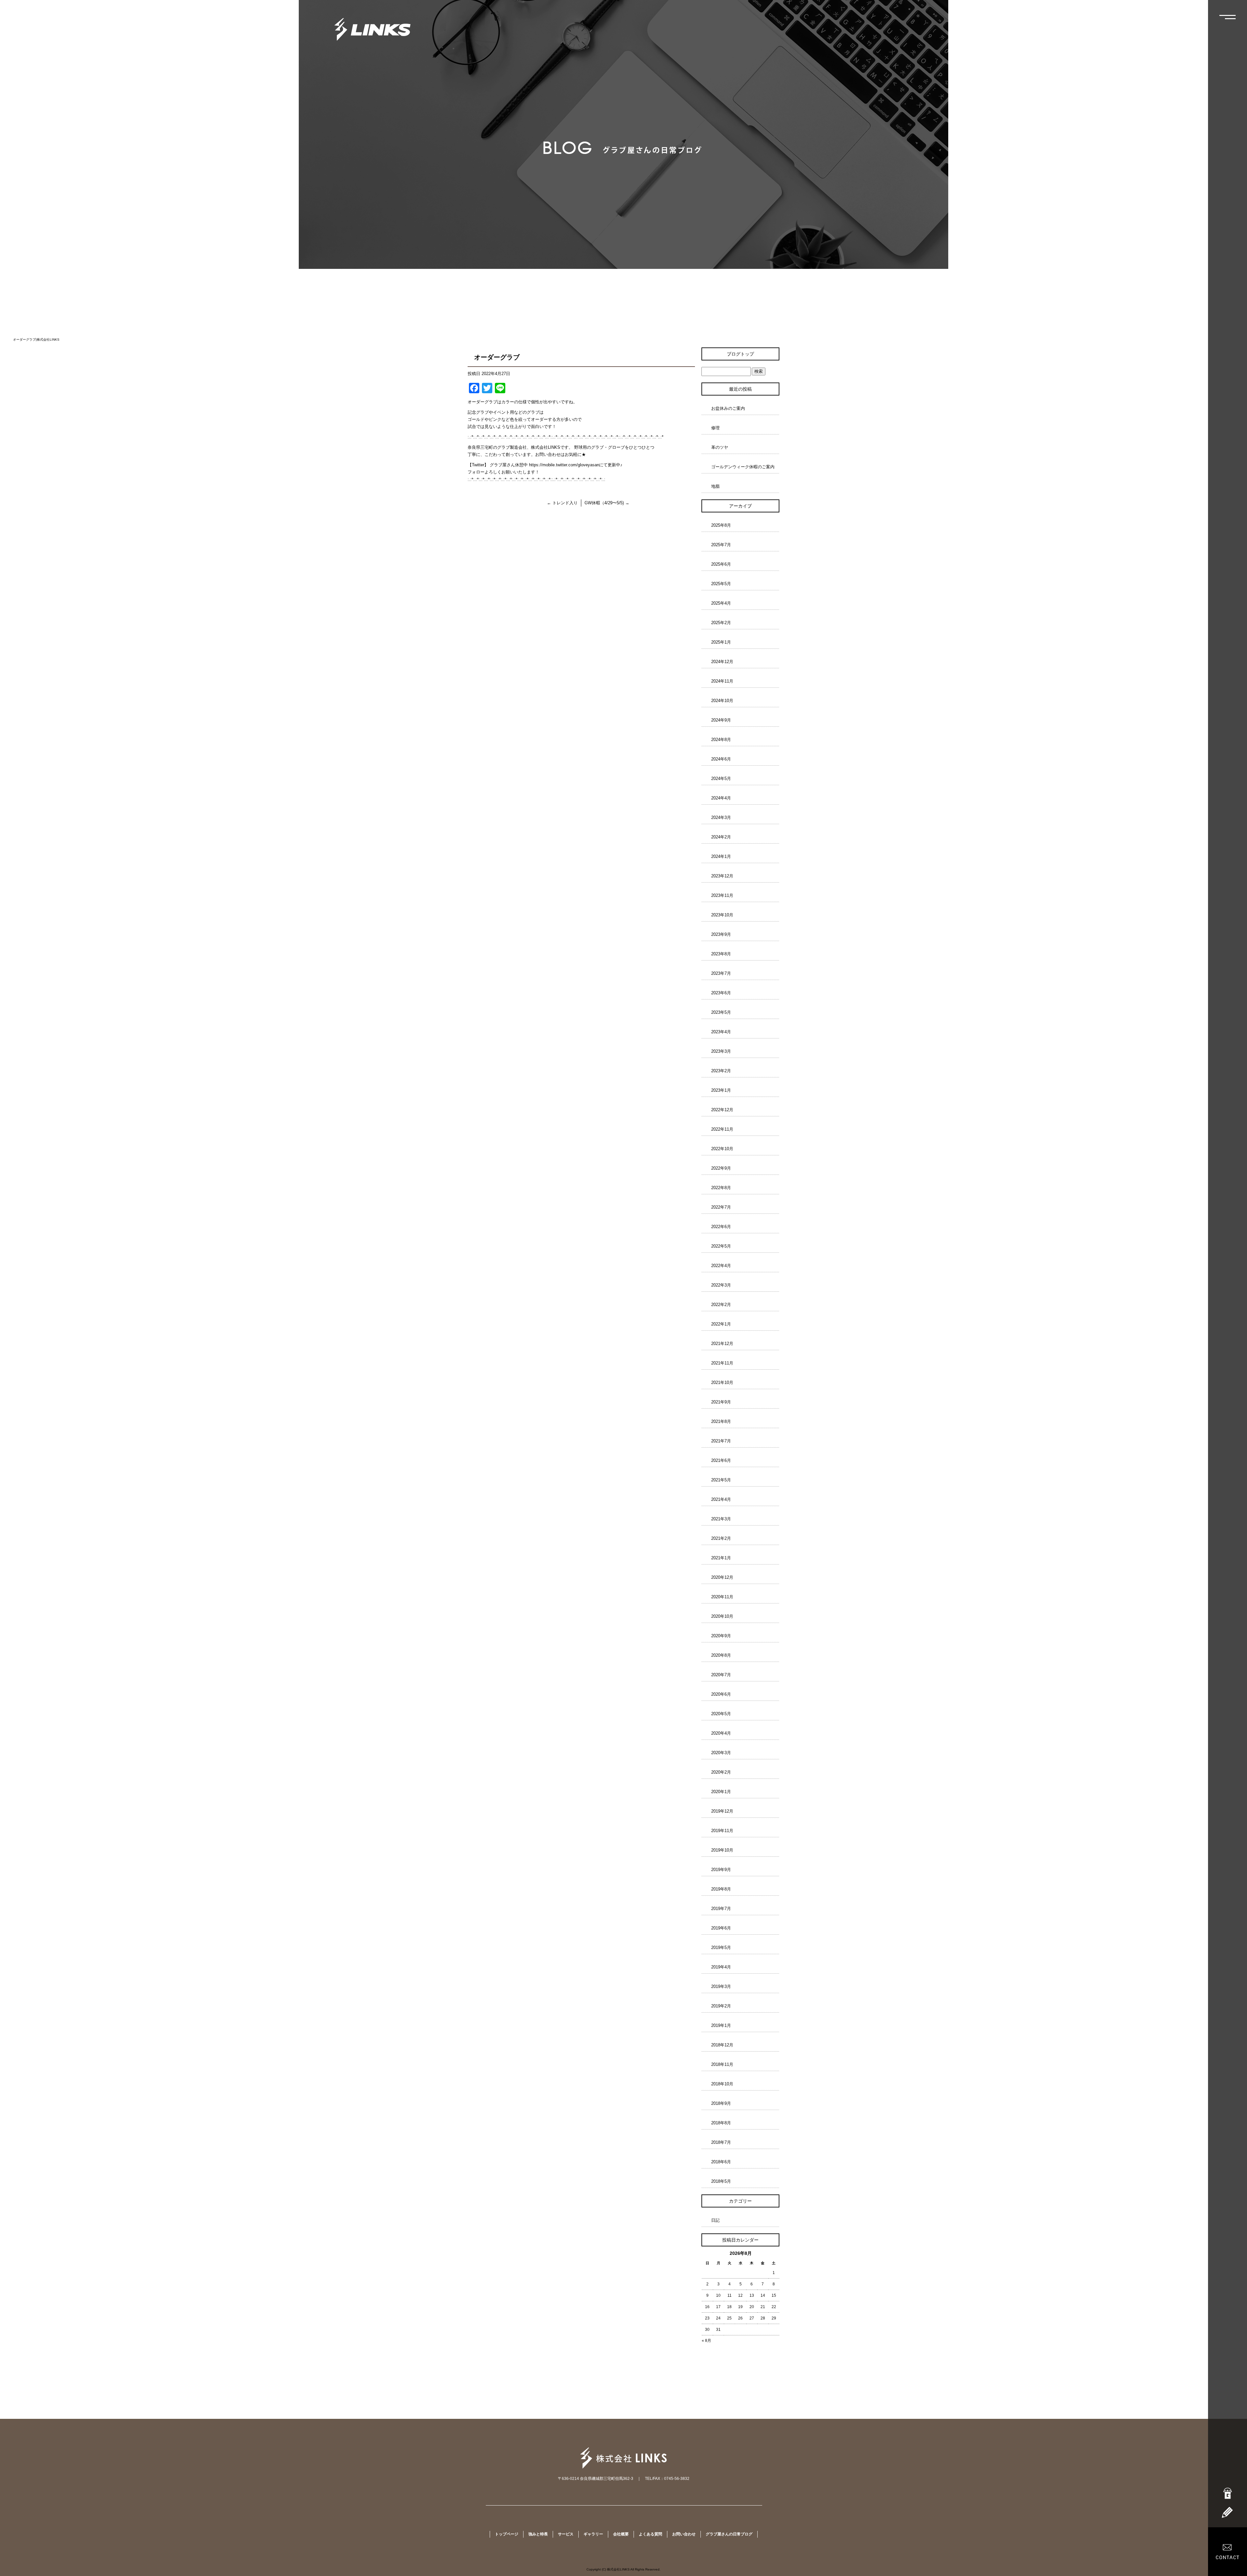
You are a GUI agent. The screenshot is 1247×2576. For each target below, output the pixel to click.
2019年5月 (721, 1948)
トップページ (507, 2534)
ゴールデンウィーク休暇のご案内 (743, 467)
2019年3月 (721, 1986)
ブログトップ (740, 354)
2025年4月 (721, 603)
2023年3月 (721, 1051)
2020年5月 (721, 1714)
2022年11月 (722, 1129)
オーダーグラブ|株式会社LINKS (36, 339)
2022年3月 (721, 1285)
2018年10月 (722, 2084)
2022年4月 (721, 1266)
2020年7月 (721, 1675)
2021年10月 (722, 1382)
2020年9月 (721, 1636)
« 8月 (706, 2341)
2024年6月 (721, 759)
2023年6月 (721, 993)
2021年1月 (721, 1558)
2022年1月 (721, 1324)
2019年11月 (722, 1831)
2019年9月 (721, 1870)
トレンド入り (562, 503)
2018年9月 (721, 2103)
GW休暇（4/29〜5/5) (607, 503)
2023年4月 (721, 1032)
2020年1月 (721, 1792)
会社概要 (621, 2534)
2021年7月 (721, 1441)
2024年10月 (722, 701)
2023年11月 (722, 895)
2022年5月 (721, 1246)
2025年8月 (721, 525)
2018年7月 (721, 2142)
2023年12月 (722, 876)
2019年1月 (721, 2025)
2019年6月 (721, 1928)
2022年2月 (721, 1305)
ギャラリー (593, 2534)
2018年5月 (721, 2181)
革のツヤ (720, 447)
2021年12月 (722, 1344)
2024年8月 (721, 740)
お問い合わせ (684, 2534)
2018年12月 (722, 2045)
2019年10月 (722, 1850)
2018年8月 (721, 2123)
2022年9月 (721, 1168)
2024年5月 (721, 779)
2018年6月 (721, 2162)
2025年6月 (721, 564)
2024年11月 (722, 681)
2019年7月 (721, 1909)
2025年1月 (721, 642)
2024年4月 (721, 798)
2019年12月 (722, 1811)
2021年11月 (722, 1363)
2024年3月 (721, 817)
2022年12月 (722, 1110)
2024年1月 (721, 856)
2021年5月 (721, 1480)
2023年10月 (722, 915)
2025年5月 (721, 584)
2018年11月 (722, 2064)
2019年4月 (721, 1967)
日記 (715, 2220)
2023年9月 (721, 934)
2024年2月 (721, 837)
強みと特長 (538, 2534)
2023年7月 (721, 973)
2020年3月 (721, 1753)
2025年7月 (721, 545)
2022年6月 (721, 1227)
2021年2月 (721, 1538)
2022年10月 (722, 1149)
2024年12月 (722, 662)
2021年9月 (721, 1402)
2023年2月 (721, 1071)
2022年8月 (721, 1188)
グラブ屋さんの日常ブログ (729, 2534)
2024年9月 (721, 720)
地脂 (715, 486)
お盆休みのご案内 (728, 408)
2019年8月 (721, 1889)
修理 (715, 428)
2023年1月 (721, 1090)
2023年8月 (721, 954)
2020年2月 (721, 1772)
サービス (566, 2534)
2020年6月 (721, 1694)
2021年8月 (721, 1421)
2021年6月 (721, 1460)
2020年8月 (721, 1655)
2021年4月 (721, 1499)
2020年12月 (722, 1577)
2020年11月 (722, 1597)
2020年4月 (721, 1733)
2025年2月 (721, 623)
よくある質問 (650, 2534)
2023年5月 (721, 1012)
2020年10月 (722, 1616)
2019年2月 (721, 2006)
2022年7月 (721, 1207)
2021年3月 (721, 1519)
